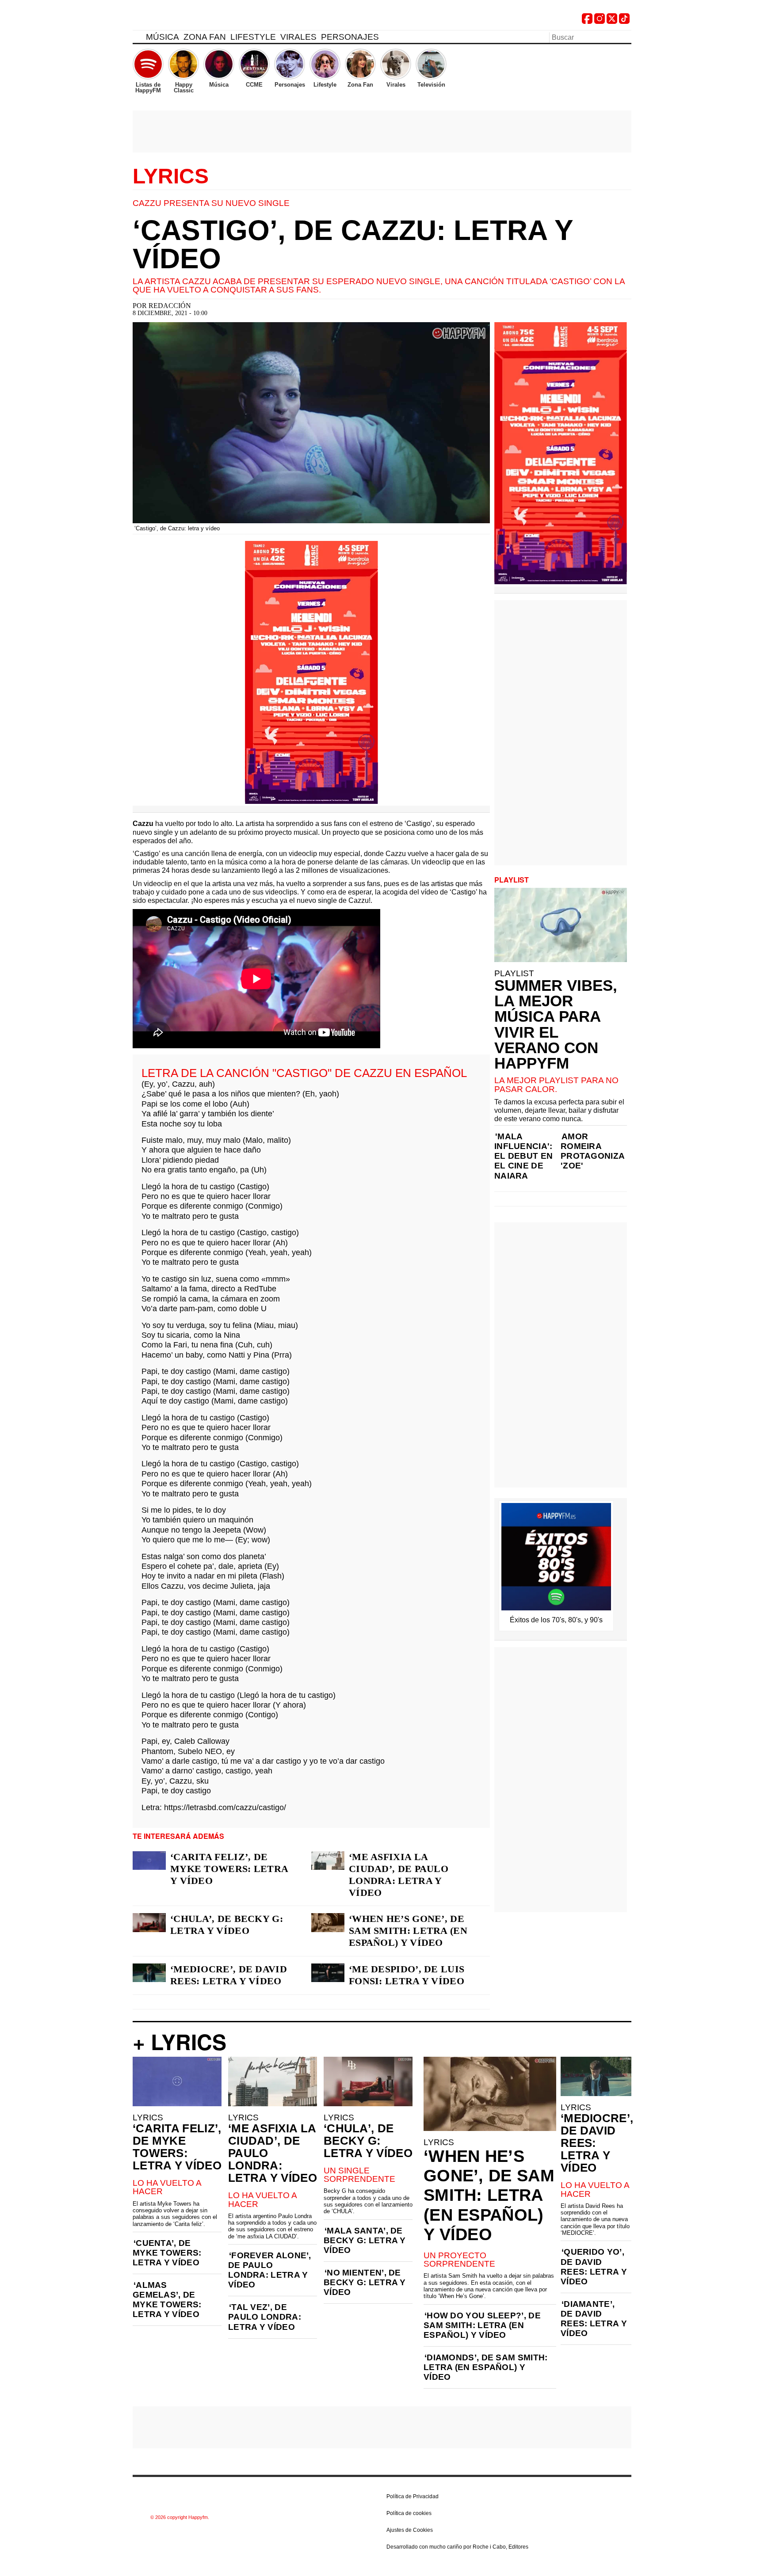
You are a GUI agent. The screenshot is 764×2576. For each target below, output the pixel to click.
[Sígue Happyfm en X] (612, 21)
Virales (298, 37)
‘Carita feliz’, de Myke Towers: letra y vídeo (229, 1869)
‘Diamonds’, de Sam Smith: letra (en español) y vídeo (486, 2367)
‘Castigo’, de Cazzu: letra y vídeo (353, 244)
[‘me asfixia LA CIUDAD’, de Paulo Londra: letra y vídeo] (328, 1861)
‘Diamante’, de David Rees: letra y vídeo (594, 2319)
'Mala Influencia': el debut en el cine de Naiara (523, 1156)
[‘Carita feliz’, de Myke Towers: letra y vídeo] (149, 1861)
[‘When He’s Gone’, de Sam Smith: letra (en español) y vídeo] (328, 1922)
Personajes (350, 37)
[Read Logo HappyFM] (181, 20)
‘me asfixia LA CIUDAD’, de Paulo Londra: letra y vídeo (399, 1875)
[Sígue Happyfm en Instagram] (600, 21)
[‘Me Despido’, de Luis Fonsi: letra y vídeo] (328, 1973)
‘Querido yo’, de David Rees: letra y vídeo (594, 2266)
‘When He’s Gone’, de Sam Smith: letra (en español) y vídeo (408, 1931)
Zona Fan (205, 37)
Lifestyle (253, 37)
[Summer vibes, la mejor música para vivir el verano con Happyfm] (561, 925)
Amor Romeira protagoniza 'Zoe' (592, 1151)
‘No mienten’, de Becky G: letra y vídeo (365, 2282)
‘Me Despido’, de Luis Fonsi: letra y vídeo (407, 1975)
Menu (137, 38)
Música (162, 37)
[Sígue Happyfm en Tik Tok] (624, 21)
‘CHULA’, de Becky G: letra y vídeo (227, 1925)
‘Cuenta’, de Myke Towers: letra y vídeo (167, 2253)
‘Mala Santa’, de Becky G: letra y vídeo (365, 2240)
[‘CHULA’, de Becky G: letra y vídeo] (149, 1922)
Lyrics (171, 176)
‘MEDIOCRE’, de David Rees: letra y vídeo (229, 1975)
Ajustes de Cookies (410, 2530)
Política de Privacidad (413, 2496)
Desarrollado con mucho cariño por (457, 2547)
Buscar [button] (626, 37)
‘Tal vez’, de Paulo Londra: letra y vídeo (265, 2317)
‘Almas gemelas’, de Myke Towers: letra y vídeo (167, 2300)
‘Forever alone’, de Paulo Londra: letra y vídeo (270, 2270)
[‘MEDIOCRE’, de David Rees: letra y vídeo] (149, 1973)
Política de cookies (409, 2513)
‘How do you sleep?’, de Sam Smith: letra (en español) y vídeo (482, 2325)
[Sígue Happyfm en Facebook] (587, 21)
